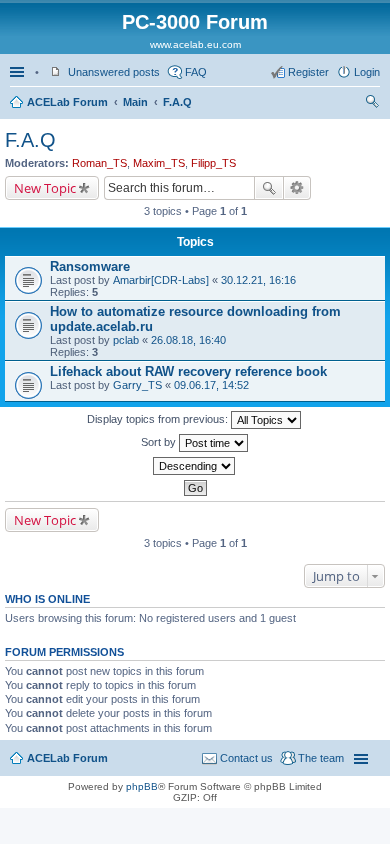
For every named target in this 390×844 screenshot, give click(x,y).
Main (135, 102)
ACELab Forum (67, 102)
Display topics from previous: (159, 419)
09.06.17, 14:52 (211, 385)
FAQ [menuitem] (196, 72)
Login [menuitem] (367, 72)
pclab (126, 340)
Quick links (19, 72)
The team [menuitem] (321, 758)
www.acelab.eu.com (195, 44)
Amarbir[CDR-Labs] (161, 280)
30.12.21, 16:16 (258, 280)
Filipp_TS (213, 163)
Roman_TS (99, 163)
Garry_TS (137, 385)
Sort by (160, 442)
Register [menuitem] (308, 72)
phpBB (142, 786)
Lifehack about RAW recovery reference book (188, 371)
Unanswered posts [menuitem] (114, 72)
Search (269, 188)
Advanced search (297, 188)
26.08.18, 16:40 (188, 340)
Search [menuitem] (372, 104)
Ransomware (90, 266)
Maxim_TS (159, 163)
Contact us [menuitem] (246, 758)
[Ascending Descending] (195, 466)
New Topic (45, 188)
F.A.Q (177, 102)
